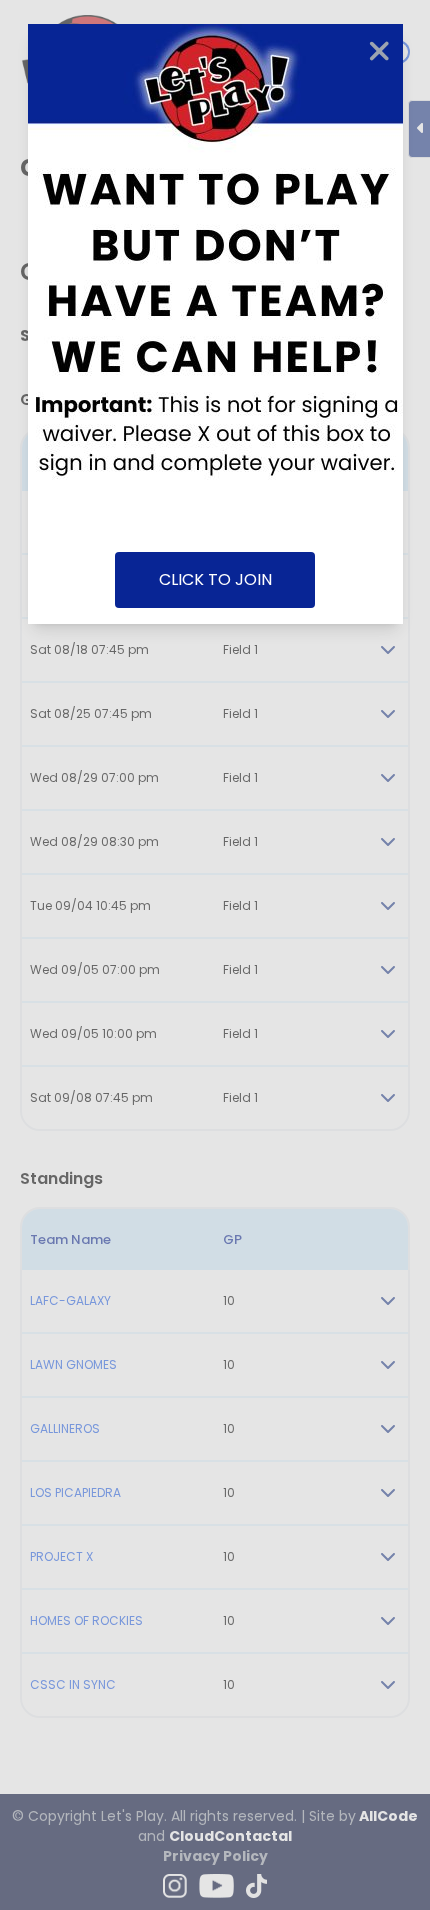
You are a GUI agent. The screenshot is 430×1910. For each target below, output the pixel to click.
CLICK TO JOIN (215, 579)
